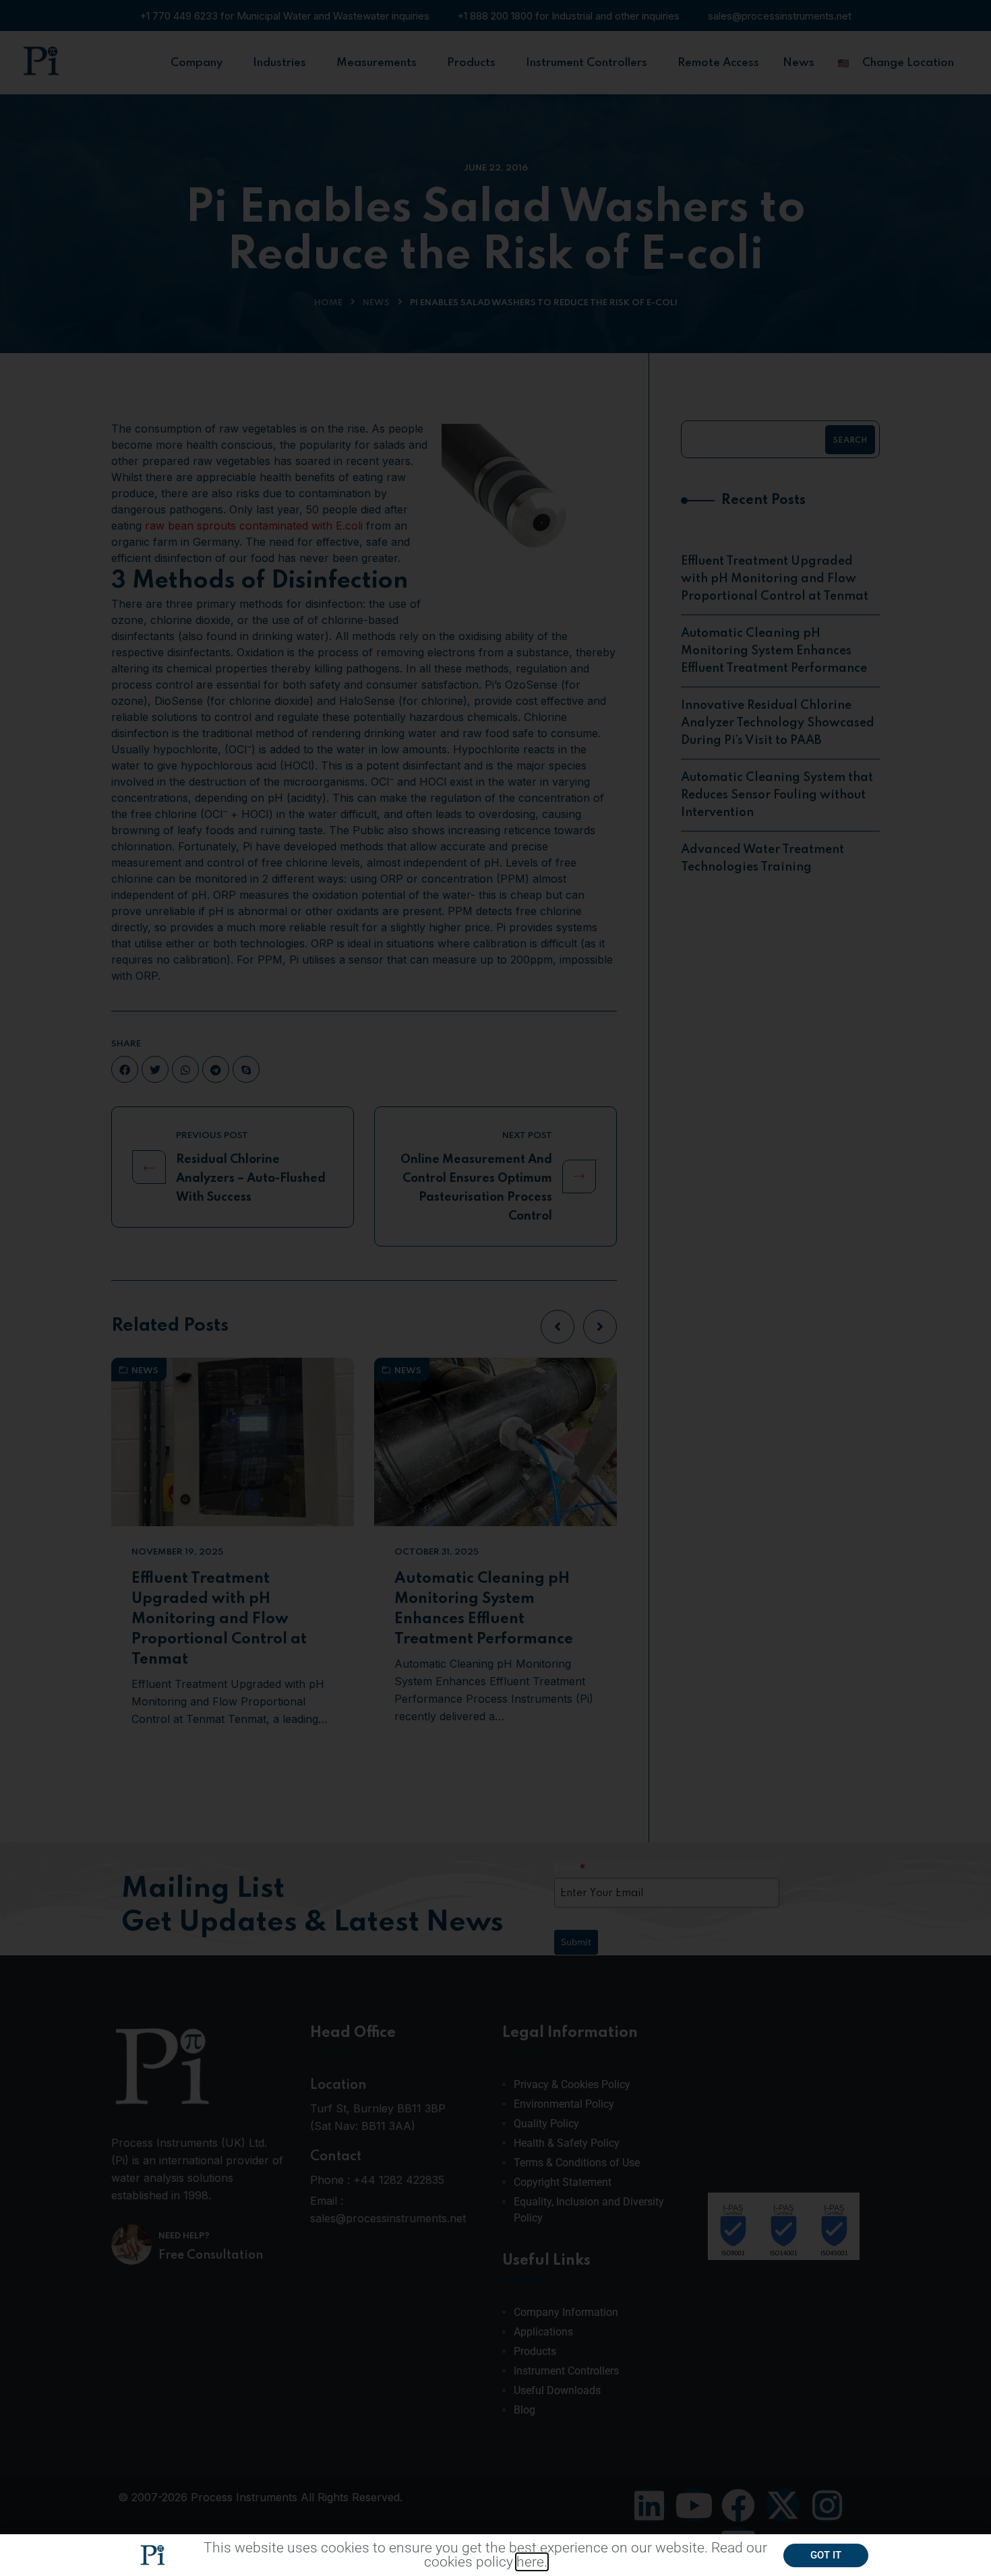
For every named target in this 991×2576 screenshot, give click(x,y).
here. (532, 2562)
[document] (495, 1288)
